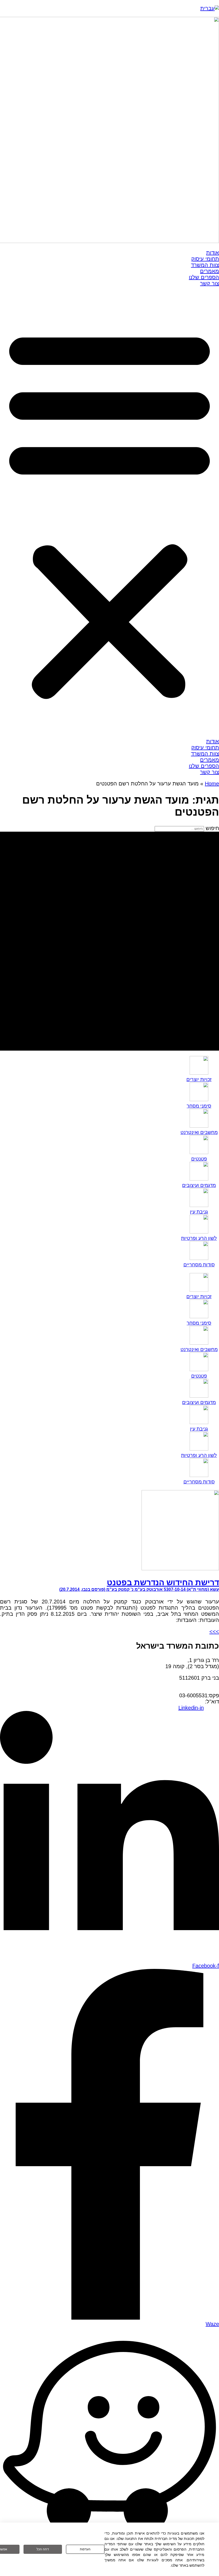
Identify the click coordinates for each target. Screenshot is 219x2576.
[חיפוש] (109, 941)
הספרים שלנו (204, 277)
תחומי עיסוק (205, 259)
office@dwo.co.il (185, 1702)
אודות (213, 253)
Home (212, 784)
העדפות (85, 2549)
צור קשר (210, 283)
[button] (109, 512)
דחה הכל (43, 2549)
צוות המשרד (205, 265)
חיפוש (212, 828)
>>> (214, 1632)
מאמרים (210, 271)
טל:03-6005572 (201, 1689)
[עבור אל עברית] (210, 8)
